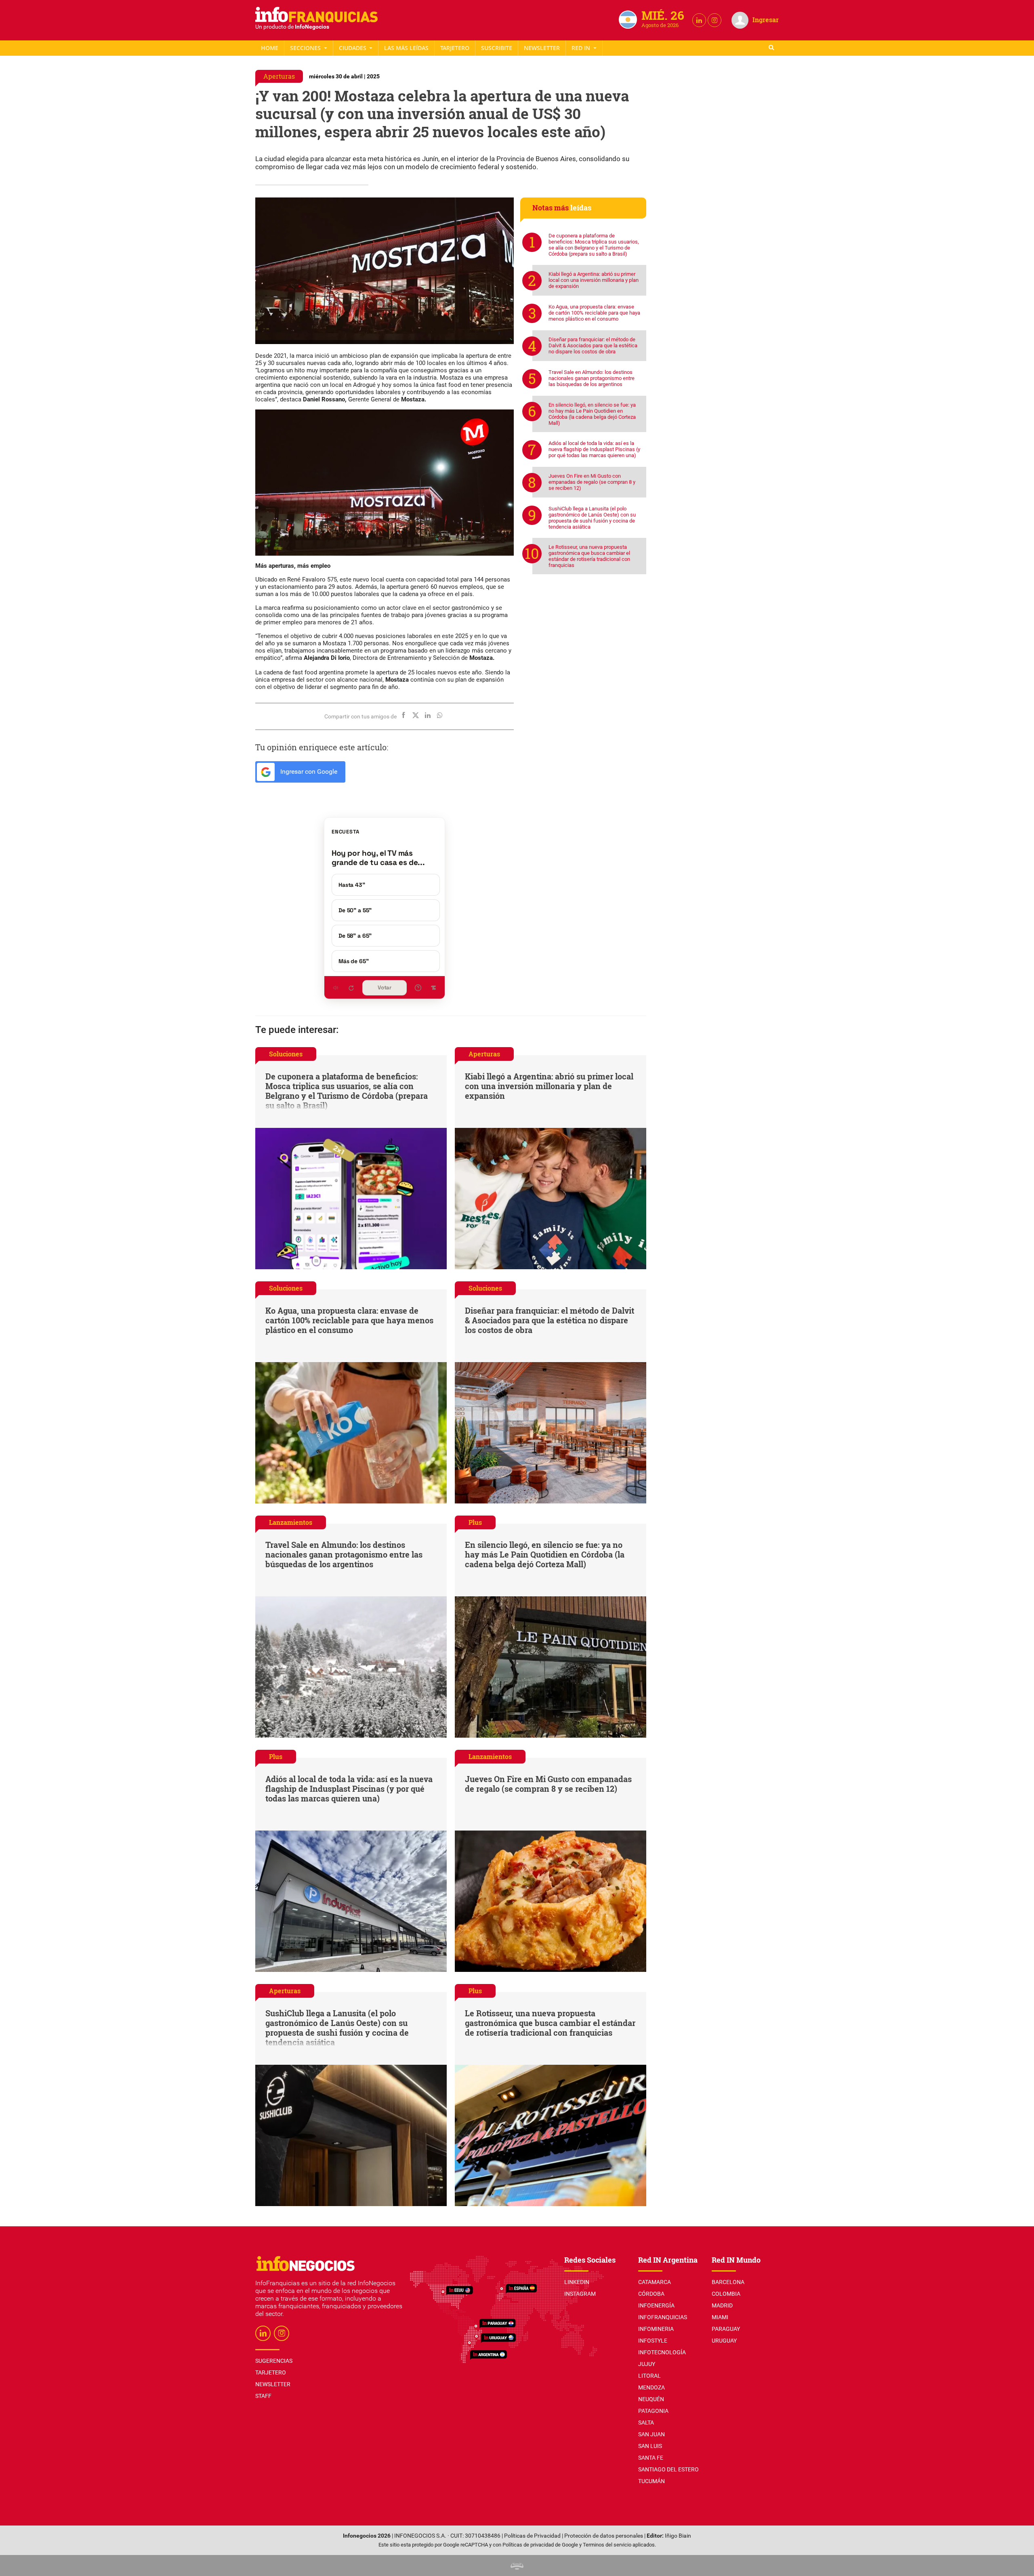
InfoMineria (656, 2329)
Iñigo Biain (678, 2536)
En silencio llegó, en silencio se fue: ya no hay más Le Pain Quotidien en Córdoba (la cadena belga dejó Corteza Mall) (592, 414)
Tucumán (652, 2481)
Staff (497, 48)
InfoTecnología (662, 2352)
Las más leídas (406, 48)
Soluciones (286, 1054)
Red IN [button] (582, 48)
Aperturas (279, 76)
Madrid (722, 2305)
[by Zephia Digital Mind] (517, 2565)
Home (270, 48)
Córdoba (651, 2294)
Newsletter (542, 48)
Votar (385, 988)
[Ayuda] (418, 988)
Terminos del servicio (607, 2545)
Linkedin (577, 2282)
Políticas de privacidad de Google (540, 2545)
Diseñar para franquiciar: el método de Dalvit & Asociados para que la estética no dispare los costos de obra (593, 345)
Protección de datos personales (604, 2536)
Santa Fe (651, 2458)
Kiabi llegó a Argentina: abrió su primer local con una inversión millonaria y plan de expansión (594, 280)
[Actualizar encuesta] (351, 988)
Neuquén (651, 2399)
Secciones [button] (306, 48)
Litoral (649, 2376)
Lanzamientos (291, 1522)
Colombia (726, 2294)
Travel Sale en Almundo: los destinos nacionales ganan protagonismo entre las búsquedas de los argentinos (592, 378)
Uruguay (724, 2341)
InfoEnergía (656, 2305)
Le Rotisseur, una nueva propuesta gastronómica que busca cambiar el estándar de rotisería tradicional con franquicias (589, 556)
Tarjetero (455, 48)
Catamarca (655, 2282)
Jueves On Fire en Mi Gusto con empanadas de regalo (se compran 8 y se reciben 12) (592, 482)
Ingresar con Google (308, 772)
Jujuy (647, 2364)
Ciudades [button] (353, 48)
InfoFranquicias (663, 2317)
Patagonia (653, 2411)
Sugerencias (274, 2361)
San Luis (650, 2446)
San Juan (652, 2434)
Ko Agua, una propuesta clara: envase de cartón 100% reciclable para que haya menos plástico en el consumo (594, 313)
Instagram (580, 2294)
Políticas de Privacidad (532, 2536)
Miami (720, 2317)
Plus (475, 1522)
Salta (646, 2423)
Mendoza (652, 2387)
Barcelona (728, 2282)
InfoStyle (653, 2341)
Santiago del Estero (668, 2469)
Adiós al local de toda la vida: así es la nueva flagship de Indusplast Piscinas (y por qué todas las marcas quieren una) (594, 449)
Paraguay (726, 2329)
